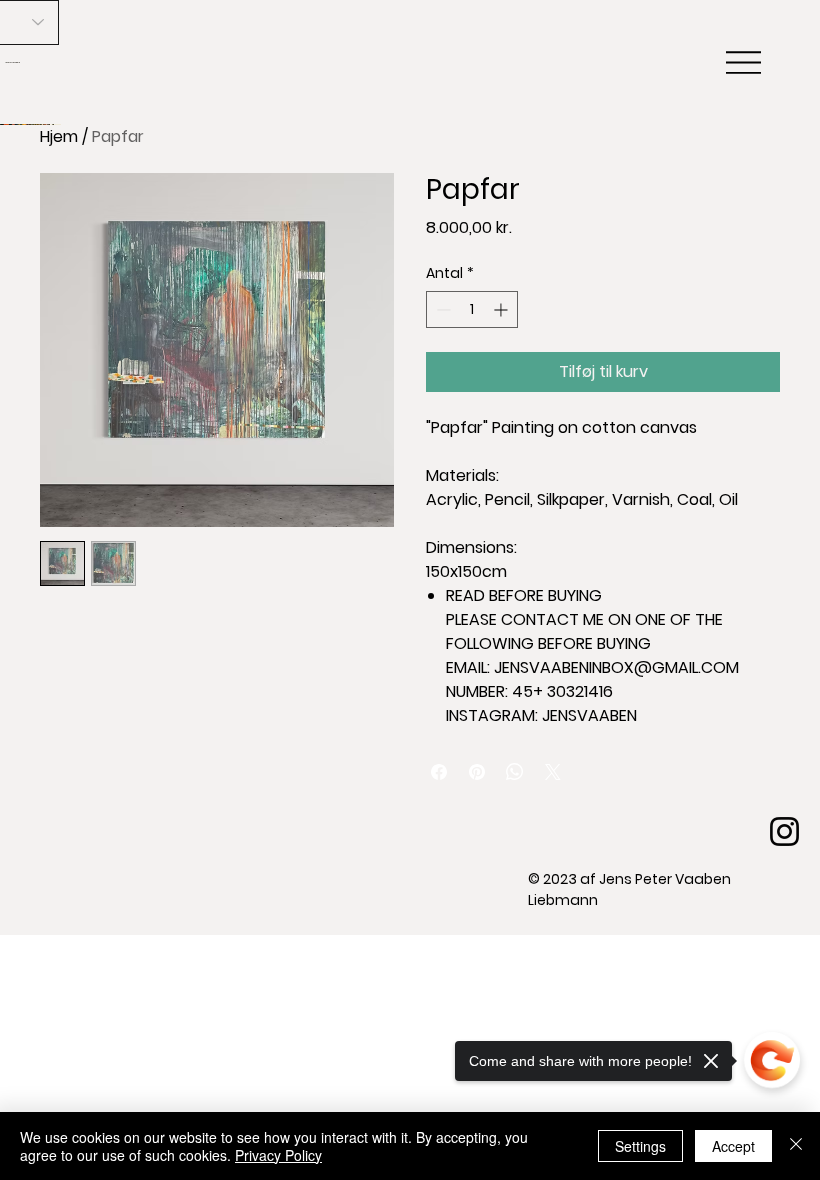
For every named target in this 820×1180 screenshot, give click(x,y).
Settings (640, 1146)
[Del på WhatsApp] (515, 772)
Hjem (59, 136)
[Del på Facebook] (439, 772)
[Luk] (796, 1146)
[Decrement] (441, 309)
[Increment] (502, 309)
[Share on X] (553, 772)
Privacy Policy (278, 1155)
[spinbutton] (472, 309)
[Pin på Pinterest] (477, 772)
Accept (733, 1146)
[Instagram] (784, 831)
